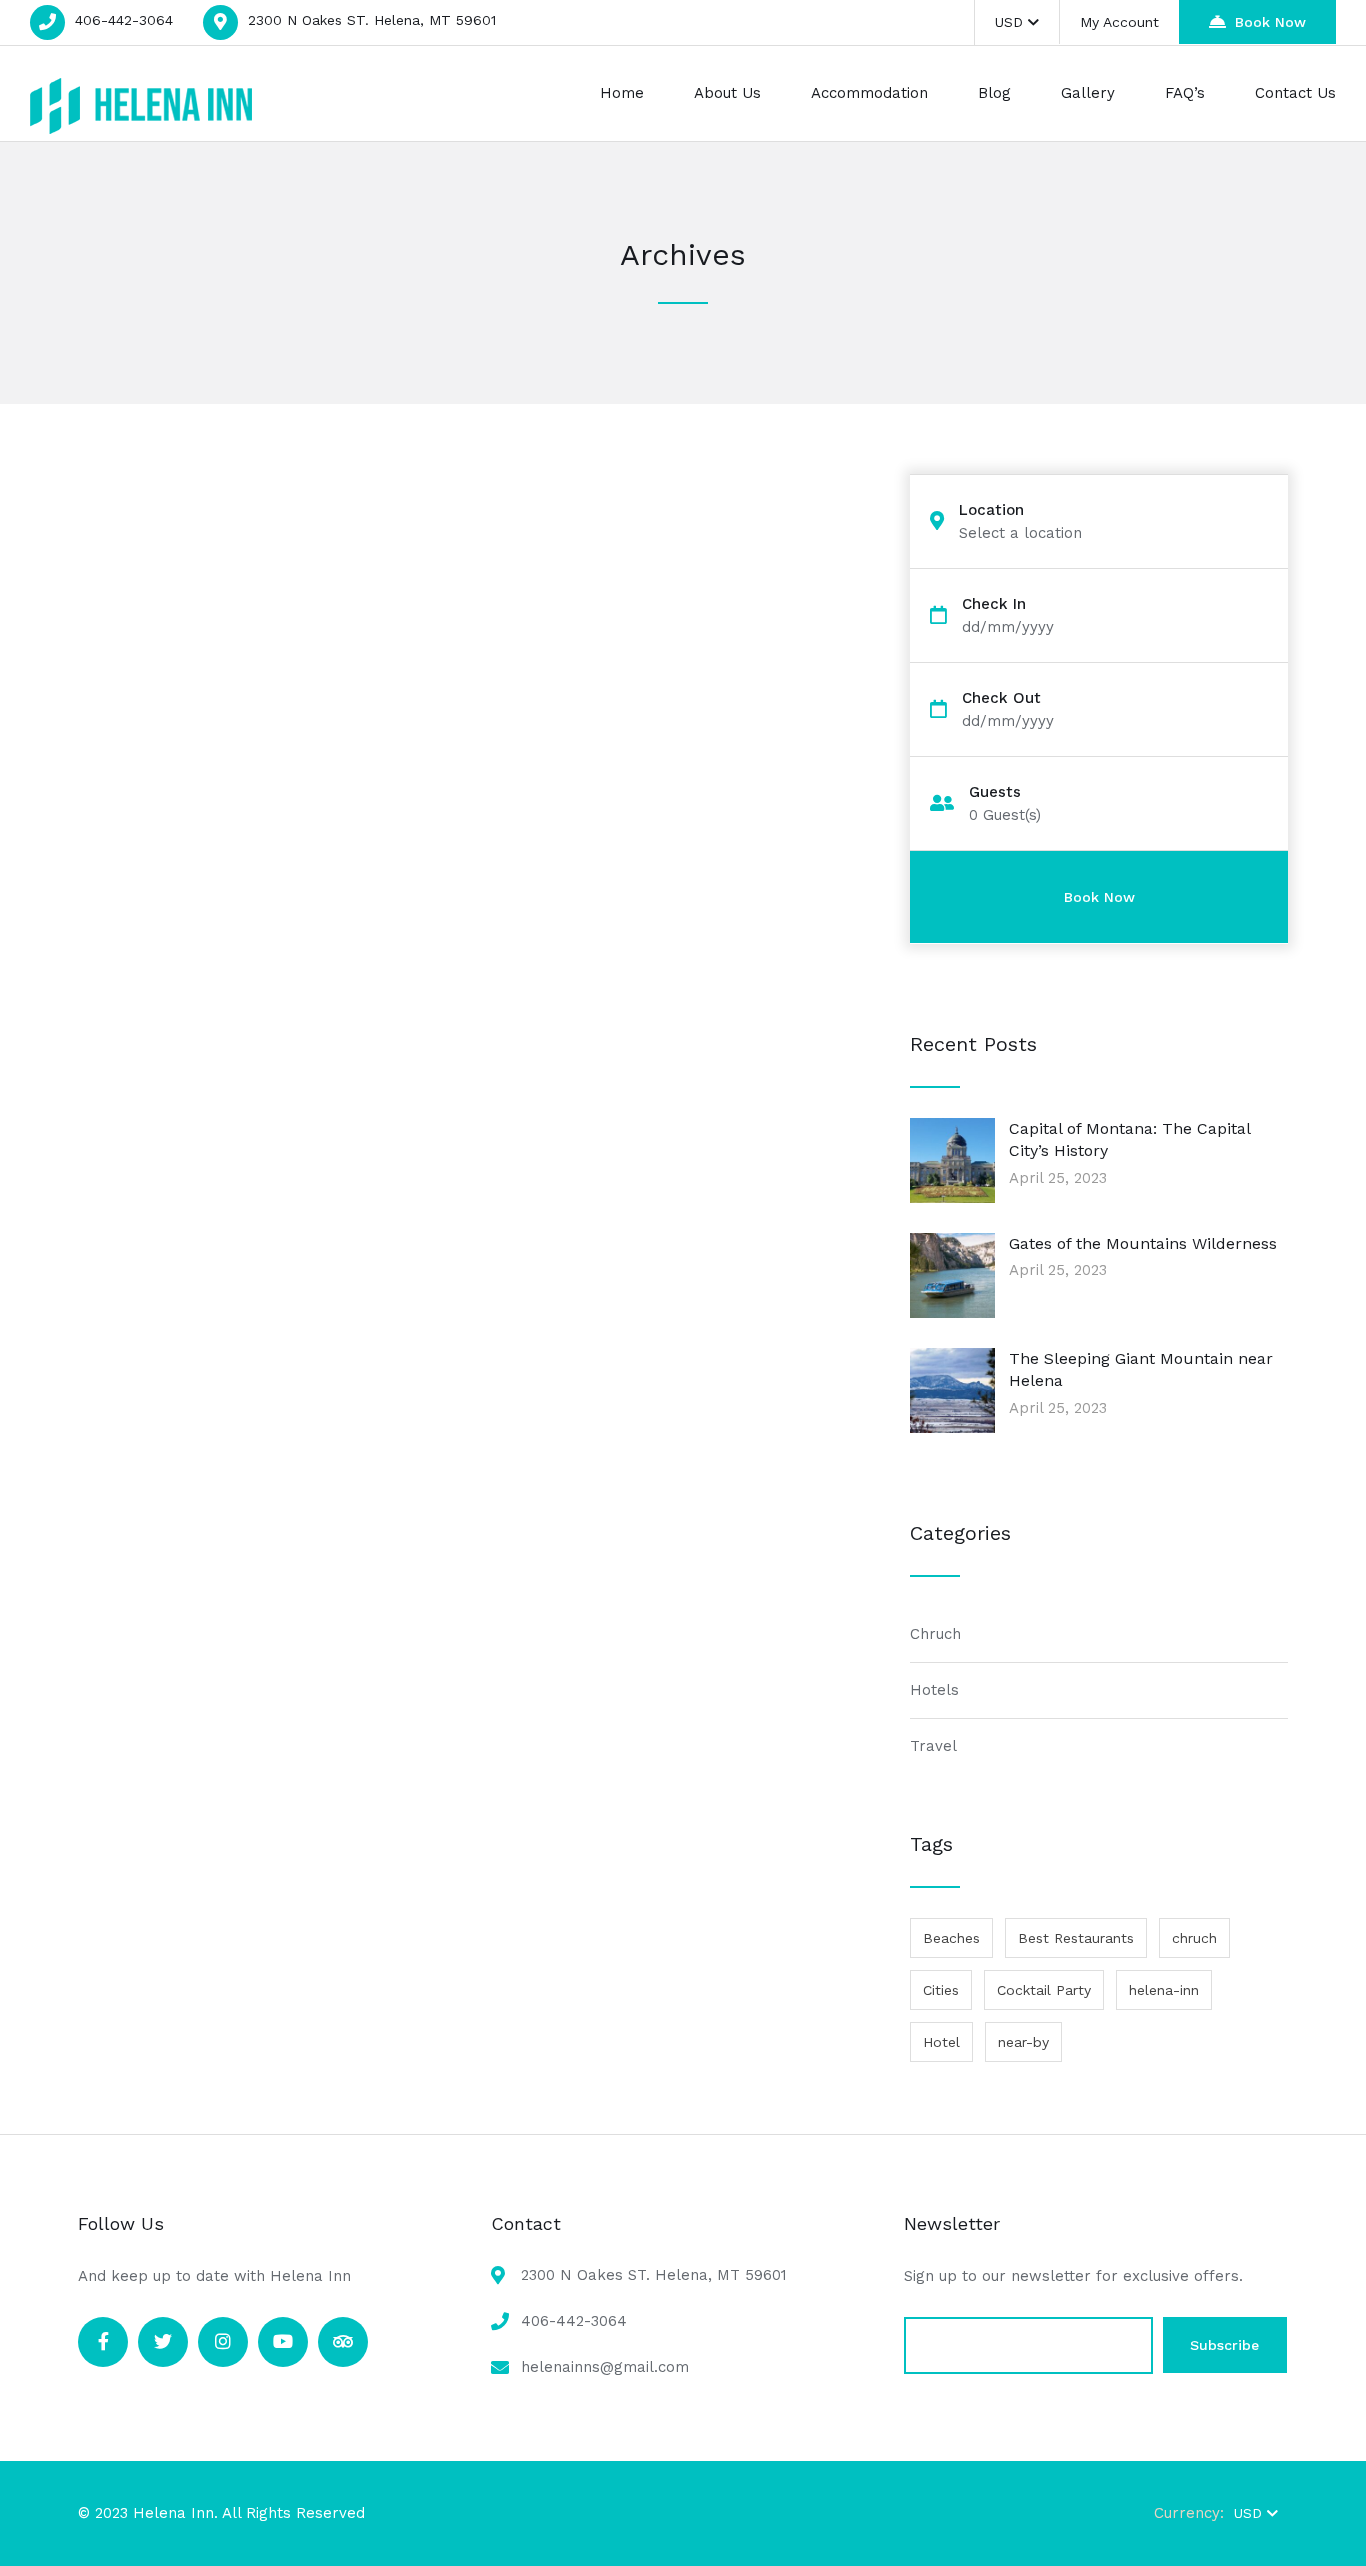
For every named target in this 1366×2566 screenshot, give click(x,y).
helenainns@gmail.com (605, 2367)
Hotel (941, 2042)
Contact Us (1295, 93)
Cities (941, 1990)
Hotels (934, 1690)
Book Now (1270, 22)
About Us (727, 93)
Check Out (1001, 698)
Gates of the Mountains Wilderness (1143, 1243)
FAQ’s (1185, 93)
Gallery (1088, 93)
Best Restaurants (1076, 1938)
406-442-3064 (124, 20)
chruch (1194, 1938)
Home (622, 93)
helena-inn (1164, 1990)
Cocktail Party (1044, 1990)
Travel (933, 1746)
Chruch (935, 1634)
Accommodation (869, 93)
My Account (1119, 22)
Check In (994, 604)
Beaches (951, 1938)
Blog (994, 93)
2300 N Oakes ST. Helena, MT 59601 (372, 20)
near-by (1023, 2042)
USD (1009, 22)
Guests (995, 792)
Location (991, 510)
